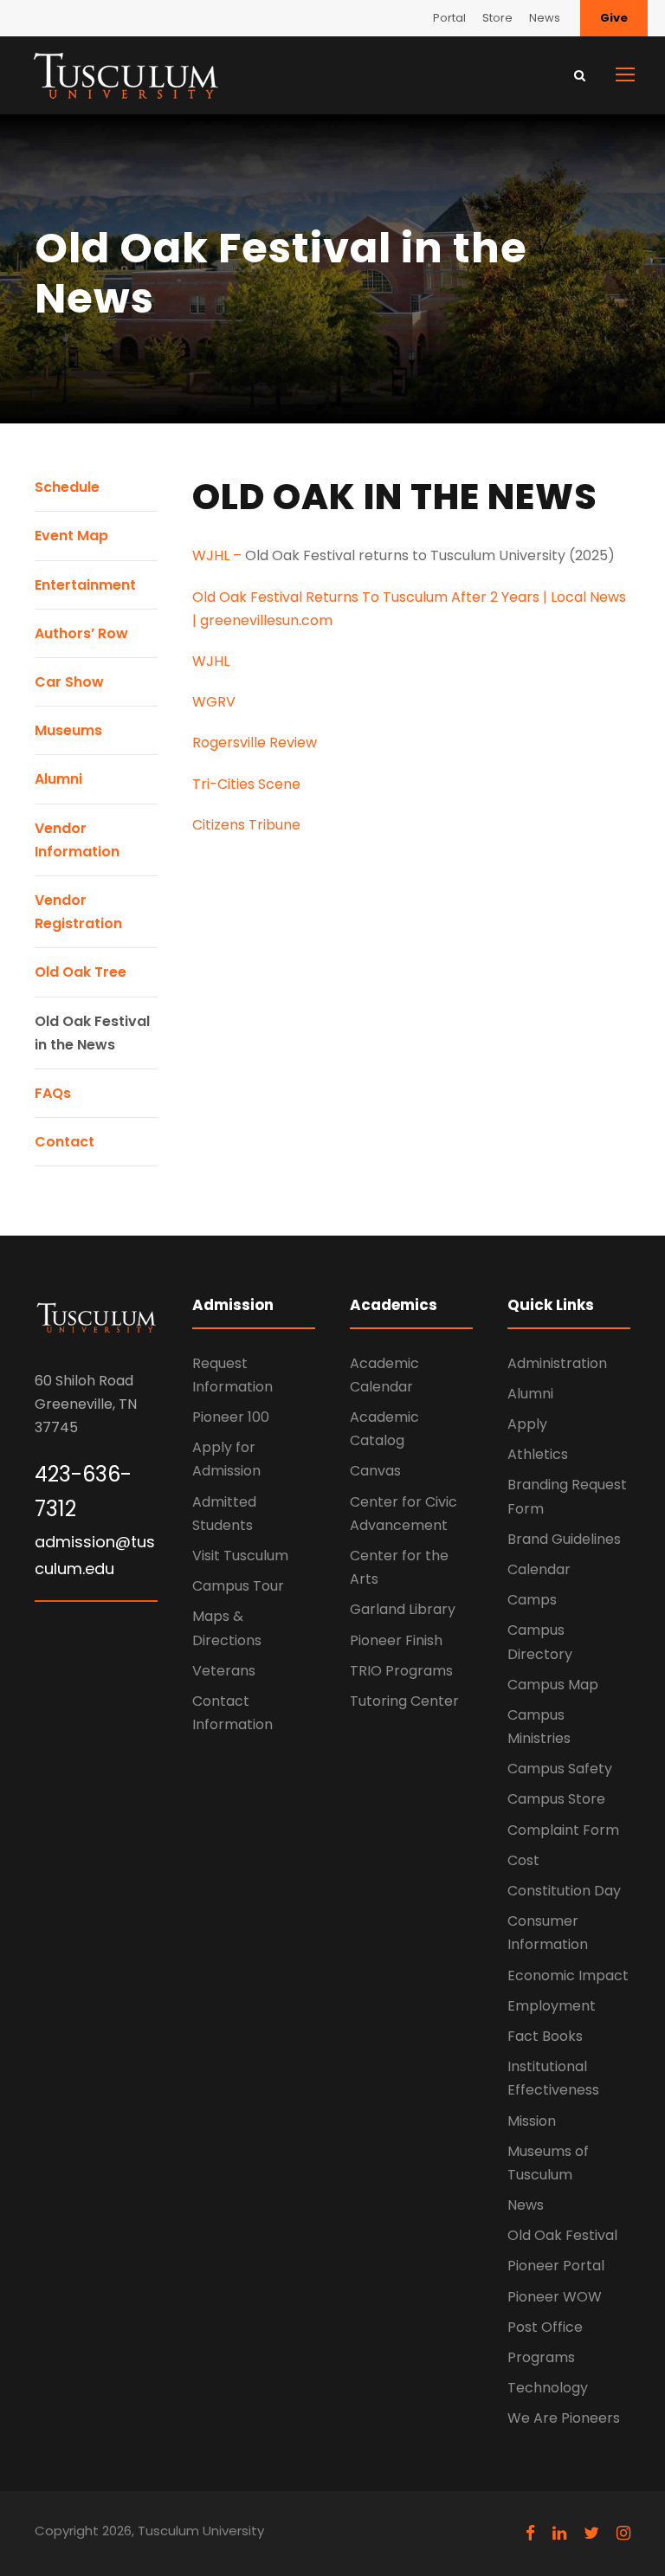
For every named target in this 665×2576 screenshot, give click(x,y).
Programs (541, 2357)
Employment (552, 2006)
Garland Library (403, 1609)
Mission (532, 2121)
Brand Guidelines (564, 1539)
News (545, 18)
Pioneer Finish (396, 1640)
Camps (532, 1600)
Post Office (545, 2327)
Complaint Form (563, 1830)
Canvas (375, 1471)
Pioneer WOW (555, 2297)
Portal (449, 18)
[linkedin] (559, 2533)
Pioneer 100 (231, 1417)
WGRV (214, 702)
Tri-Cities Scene (246, 784)
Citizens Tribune (246, 825)
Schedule (67, 487)
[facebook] (530, 2533)
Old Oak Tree (81, 972)
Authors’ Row (81, 633)
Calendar (539, 1569)
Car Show (69, 682)
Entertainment (85, 585)
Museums (68, 730)
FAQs (53, 1093)
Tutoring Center (404, 1701)
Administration (557, 1363)
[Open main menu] (625, 74)
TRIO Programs (401, 1671)
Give (614, 18)
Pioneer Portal (556, 2266)
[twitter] (591, 2533)
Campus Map (553, 1685)
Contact (65, 1142)
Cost (523, 1860)
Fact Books (545, 2036)
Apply (527, 1424)
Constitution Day (564, 1891)
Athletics (538, 1454)
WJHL (211, 661)
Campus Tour (238, 1586)
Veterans (224, 1671)
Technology (548, 2388)
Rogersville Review (255, 742)
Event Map (71, 536)
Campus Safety (560, 1769)
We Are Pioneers (564, 2418)
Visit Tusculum (240, 1556)
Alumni (58, 779)
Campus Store (556, 1799)
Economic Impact (568, 1976)
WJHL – (219, 555)
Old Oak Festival (562, 2235)
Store (497, 18)
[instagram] (623, 2533)
